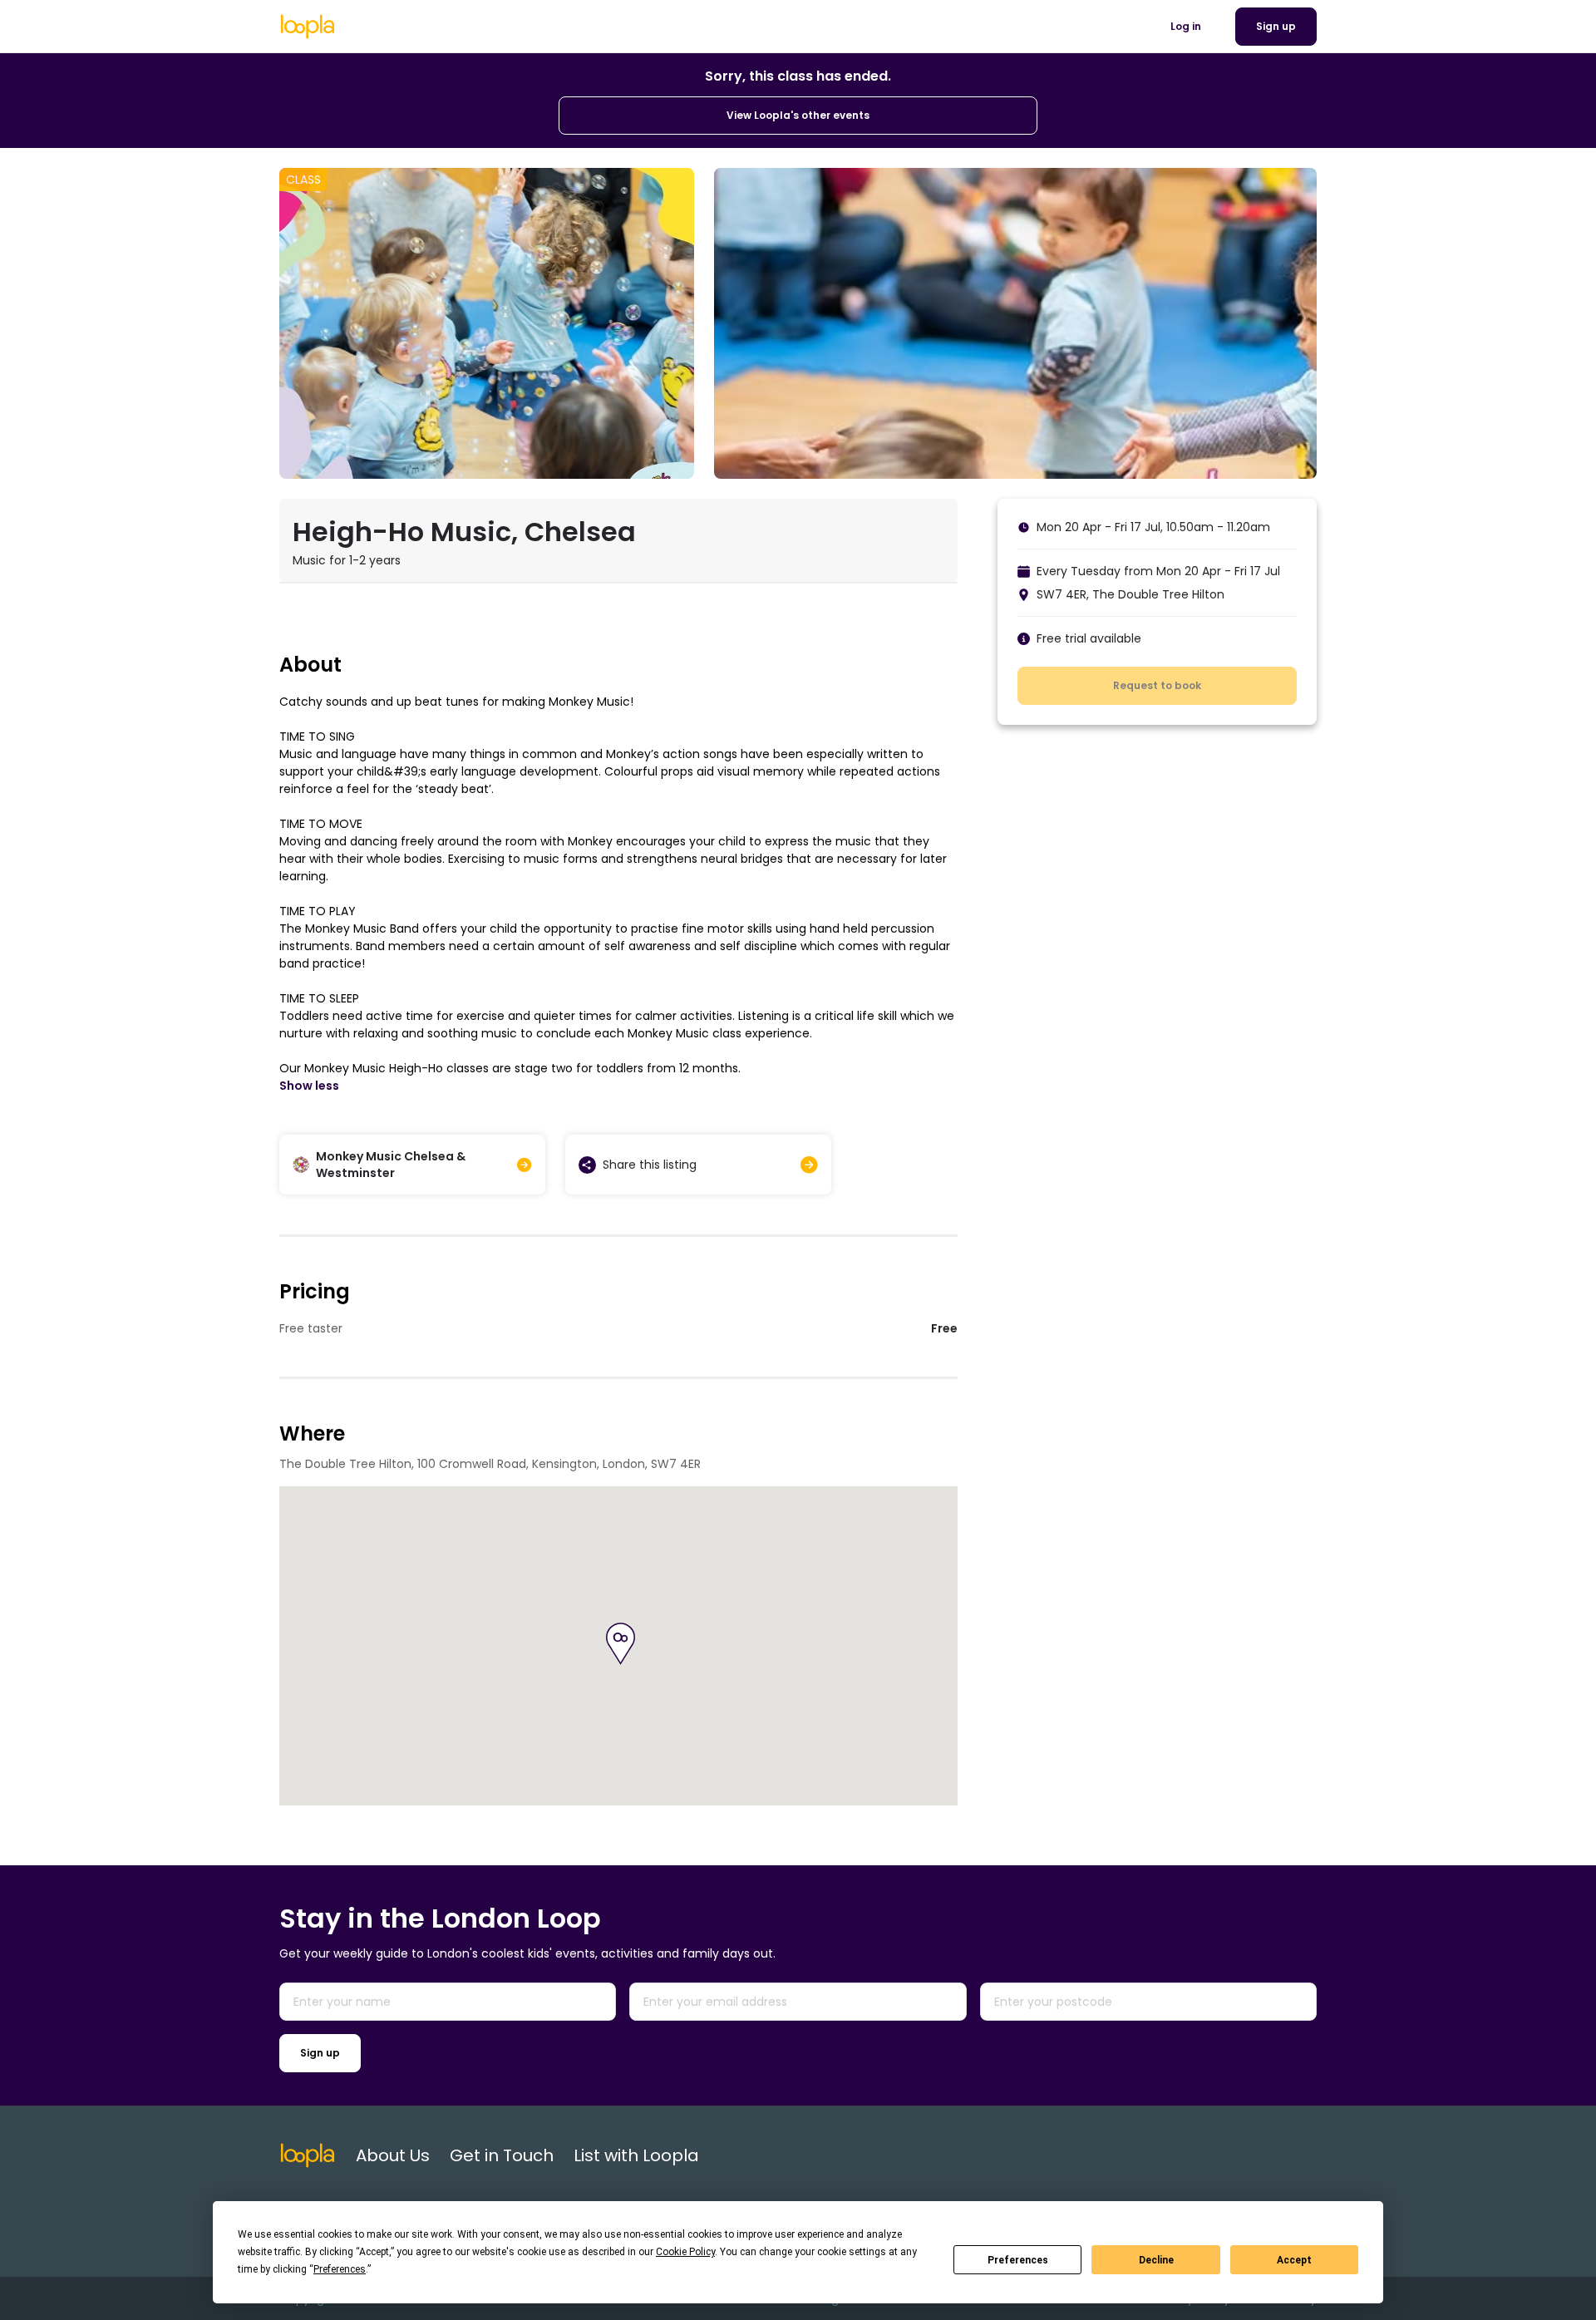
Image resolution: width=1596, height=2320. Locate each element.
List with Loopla (636, 2155)
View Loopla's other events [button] (798, 115)
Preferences (1018, 2260)
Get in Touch (502, 2155)
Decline (1156, 2260)
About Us (393, 2155)
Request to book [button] (1157, 685)
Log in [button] (1186, 26)
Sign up (320, 2053)
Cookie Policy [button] (685, 2252)
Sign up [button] (1276, 26)
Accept (1294, 2260)
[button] (621, 1644)
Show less (309, 1086)
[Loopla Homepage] (308, 27)
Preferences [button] (340, 2269)
